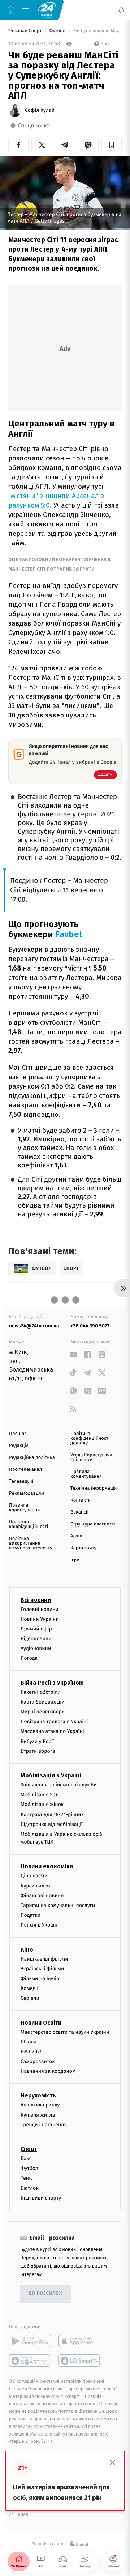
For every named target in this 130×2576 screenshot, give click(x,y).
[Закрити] (113, 2463)
